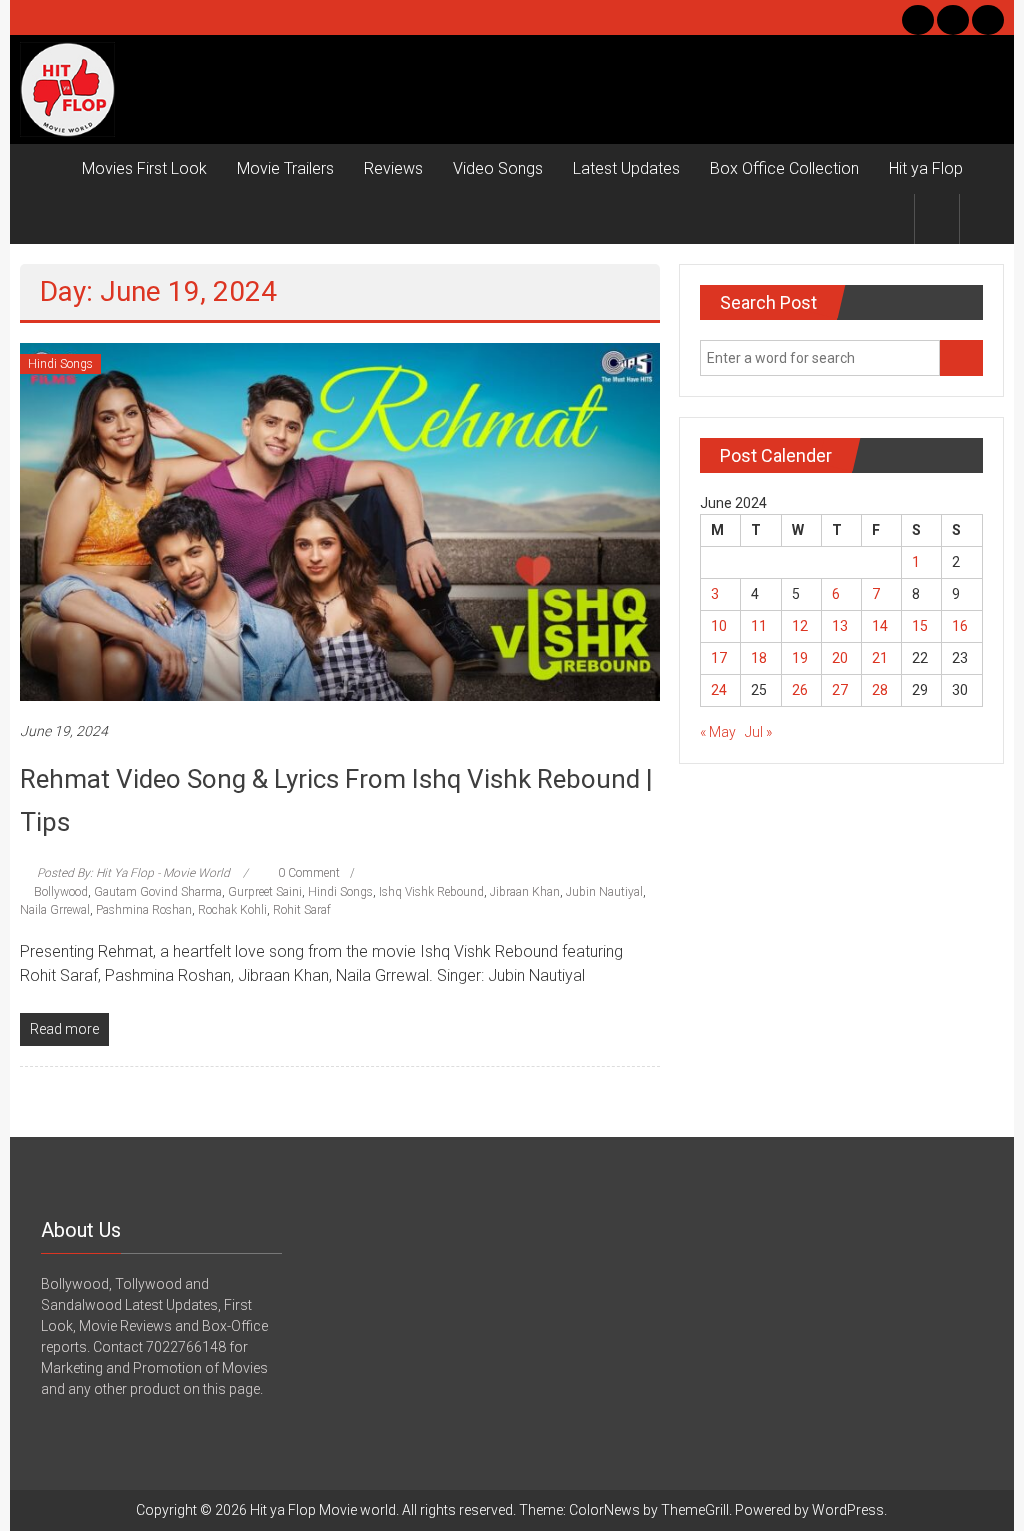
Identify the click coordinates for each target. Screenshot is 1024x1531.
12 (800, 626)
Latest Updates (626, 168)
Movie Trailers (285, 168)
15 (920, 626)
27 (840, 690)
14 (880, 626)
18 (759, 658)
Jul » (758, 732)
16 (960, 626)
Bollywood (61, 892)
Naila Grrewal (55, 910)
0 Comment (307, 873)
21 (880, 658)
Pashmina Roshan (144, 910)
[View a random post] (982, 218)
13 (840, 626)
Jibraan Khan (525, 892)
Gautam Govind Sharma (158, 892)
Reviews (393, 168)
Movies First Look (144, 168)
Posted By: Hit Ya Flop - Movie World (133, 873)
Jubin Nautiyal (604, 892)
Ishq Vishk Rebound (431, 892)
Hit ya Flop (926, 168)
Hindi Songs (60, 364)
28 (880, 690)
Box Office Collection (784, 168)
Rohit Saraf (302, 910)
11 (759, 626)
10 (719, 626)
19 (800, 658)
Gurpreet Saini (265, 892)
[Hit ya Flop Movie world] (43, 169)
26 (800, 690)
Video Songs (498, 168)
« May (718, 732)
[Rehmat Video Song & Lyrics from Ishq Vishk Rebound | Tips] (339, 521)
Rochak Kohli (232, 910)
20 (840, 658)
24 (719, 690)
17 (719, 658)
